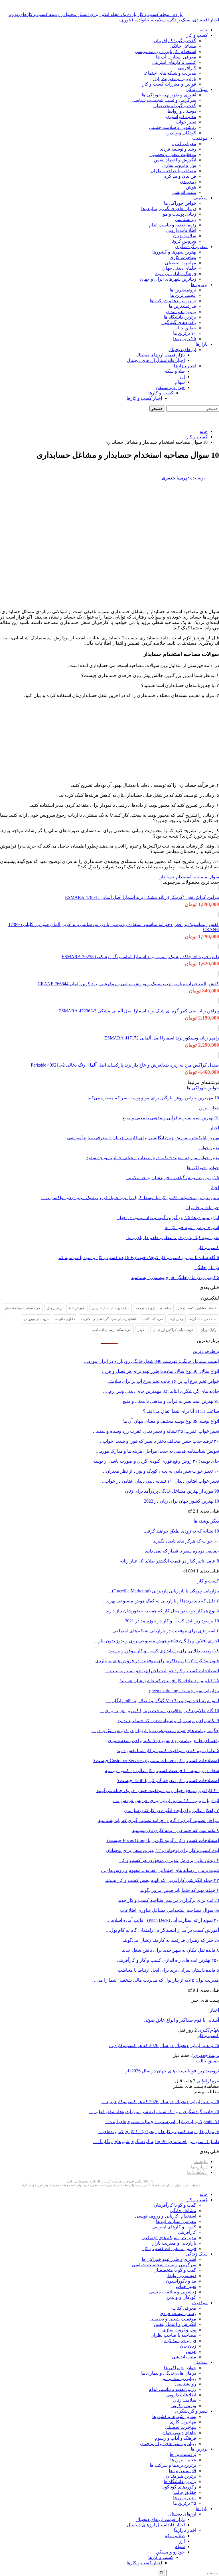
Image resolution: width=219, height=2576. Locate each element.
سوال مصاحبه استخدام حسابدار (189, 877)
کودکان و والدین (181, 133)
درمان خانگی (207, 1267)
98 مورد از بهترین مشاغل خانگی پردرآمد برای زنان (172, 1491)
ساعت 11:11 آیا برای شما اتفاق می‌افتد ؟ (181, 1411)
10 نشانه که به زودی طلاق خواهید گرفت (181, 1531)
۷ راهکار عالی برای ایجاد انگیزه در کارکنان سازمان (172, 1810)
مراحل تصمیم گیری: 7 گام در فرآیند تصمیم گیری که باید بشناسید (159, 1820)
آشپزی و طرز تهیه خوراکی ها (169, 95)
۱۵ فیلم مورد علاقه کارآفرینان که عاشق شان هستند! (169, 1681)
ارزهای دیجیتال (182, 349)
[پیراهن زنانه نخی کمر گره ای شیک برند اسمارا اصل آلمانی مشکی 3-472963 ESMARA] (219, 1001)
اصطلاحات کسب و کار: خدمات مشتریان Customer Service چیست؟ (156, 1761)
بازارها (202, 344)
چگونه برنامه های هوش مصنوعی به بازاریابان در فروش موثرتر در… (155, 1731)
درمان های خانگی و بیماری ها (169, 209)
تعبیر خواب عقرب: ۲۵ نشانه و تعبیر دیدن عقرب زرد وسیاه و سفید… (155, 1431)
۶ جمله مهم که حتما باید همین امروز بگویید (179, 1890)
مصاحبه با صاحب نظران (173, 171)
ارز (182, 377)
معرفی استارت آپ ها (176, 57)
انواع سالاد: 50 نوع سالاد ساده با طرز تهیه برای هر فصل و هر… (160, 1371)
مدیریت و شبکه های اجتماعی (169, 73)
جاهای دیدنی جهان (179, 268)
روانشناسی (186, 219)
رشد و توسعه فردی (178, 149)
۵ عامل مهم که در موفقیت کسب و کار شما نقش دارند (168, 1751)
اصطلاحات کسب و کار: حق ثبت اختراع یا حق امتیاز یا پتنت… (162, 1671)
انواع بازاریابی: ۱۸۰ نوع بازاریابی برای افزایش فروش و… (166, 1800)
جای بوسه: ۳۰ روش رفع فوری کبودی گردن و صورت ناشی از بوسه (156, 1461)
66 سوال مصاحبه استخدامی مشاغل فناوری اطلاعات (170, 1910)
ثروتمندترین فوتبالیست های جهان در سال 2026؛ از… (170, 2071)
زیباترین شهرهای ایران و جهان (168, 279)
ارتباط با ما (197, 2172)
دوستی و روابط (182, 111)
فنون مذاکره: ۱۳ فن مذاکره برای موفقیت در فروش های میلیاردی (157, 1661)
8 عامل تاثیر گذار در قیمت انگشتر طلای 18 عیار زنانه (170, 1561)
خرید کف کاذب (153, 1319)
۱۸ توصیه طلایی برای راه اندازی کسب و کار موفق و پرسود (164, 1651)
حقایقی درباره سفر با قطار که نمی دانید (182, 1551)
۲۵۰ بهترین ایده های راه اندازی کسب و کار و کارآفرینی (168, 1960)
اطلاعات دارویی (181, 230)
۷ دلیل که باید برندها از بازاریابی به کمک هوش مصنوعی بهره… (161, 1601)
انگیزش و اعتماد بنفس (175, 160)
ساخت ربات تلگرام (203, 1319)
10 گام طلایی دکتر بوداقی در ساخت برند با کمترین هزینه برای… (160, 1711)
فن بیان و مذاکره (180, 176)
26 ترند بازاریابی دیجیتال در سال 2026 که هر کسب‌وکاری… (164, 2045)
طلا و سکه (175, 371)
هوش (191, 187)
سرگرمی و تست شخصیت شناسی (164, 100)
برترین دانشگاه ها (180, 317)
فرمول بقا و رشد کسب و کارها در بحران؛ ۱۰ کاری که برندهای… (159, 2132)
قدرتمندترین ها (182, 306)
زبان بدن (188, 182)
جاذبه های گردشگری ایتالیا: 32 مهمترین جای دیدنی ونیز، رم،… (161, 1391)
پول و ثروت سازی (179, 165)
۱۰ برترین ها (185, 333)
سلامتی (200, 198)
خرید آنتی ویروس (36, 1319)
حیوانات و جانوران (202, 1208)
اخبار (214, 1128)
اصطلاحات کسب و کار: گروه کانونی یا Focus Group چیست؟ (163, 1840)
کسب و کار (197, 35)
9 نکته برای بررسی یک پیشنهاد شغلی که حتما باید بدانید (168, 1721)
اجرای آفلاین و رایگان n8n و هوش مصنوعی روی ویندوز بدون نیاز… (156, 1641)
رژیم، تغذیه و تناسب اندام (173, 225)
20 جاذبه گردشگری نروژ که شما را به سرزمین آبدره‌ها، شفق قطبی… (154, 2112)
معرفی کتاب (184, 144)
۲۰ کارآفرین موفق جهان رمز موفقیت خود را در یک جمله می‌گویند (158, 1790)
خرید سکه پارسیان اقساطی (111, 1330)
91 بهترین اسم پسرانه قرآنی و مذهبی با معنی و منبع (171, 1401)
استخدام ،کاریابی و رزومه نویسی (166, 51)
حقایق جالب (185, 328)
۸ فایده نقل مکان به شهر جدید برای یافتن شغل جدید (171, 1950)
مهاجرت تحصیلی (181, 263)
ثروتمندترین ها (183, 290)
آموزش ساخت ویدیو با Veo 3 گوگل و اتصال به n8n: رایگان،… (162, 1701)
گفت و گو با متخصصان (175, 106)
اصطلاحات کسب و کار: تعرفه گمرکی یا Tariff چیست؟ (168, 1780)
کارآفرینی (187, 68)
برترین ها (199, 284)
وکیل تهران (208, 1330)
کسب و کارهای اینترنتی (174, 62)
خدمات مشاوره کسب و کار (197, 1308)
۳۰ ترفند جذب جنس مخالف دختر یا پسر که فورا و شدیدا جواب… (159, 1441)
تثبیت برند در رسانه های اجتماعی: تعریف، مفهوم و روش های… (160, 1870)
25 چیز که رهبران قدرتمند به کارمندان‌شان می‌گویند (171, 1940)
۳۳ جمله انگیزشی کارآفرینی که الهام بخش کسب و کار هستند (162, 1880)
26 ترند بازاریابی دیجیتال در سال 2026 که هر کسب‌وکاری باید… (160, 2102)
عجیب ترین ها (183, 295)
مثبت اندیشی (184, 192)
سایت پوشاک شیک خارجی (110, 1308)
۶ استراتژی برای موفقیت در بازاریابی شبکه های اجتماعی (166, 1631)
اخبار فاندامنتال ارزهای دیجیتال (156, 360)
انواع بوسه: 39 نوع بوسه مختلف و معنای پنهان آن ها (171, 1421)
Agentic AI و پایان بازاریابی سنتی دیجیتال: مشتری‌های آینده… (162, 2122)
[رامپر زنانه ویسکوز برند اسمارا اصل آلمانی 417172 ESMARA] (219, 1028)
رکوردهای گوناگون (179, 322)
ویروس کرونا (184, 241)
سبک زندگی (197, 89)
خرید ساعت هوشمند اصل (22, 1308)
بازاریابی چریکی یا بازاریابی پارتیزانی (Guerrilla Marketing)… (163, 1591)
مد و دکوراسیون (181, 116)
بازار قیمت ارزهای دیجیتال (160, 355)
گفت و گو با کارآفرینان (175, 41)
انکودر (142, 1330)
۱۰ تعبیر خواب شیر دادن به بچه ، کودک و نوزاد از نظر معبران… (160, 1471)
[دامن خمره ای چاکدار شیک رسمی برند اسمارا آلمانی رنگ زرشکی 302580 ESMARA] (219, 947)
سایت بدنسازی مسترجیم (153, 1308)
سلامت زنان (185, 236)
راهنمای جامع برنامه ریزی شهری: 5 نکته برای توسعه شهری (163, 1741)
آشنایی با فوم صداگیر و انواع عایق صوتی (181, 2020)
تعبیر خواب (186, 122)
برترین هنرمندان (181, 312)
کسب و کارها (161, 393)
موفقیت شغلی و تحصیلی (173, 154)
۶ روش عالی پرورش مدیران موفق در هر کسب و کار (169, 1860)
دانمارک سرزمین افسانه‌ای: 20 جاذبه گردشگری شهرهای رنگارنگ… (156, 2142)
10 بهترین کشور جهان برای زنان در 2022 (182, 1501)
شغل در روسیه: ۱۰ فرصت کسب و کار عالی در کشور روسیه (162, 1771)
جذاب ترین (209, 1108)
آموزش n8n (77, 1308)
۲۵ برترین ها (185, 339)
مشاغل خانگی (183, 46)
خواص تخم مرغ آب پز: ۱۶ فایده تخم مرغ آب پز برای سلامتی (163, 1381)
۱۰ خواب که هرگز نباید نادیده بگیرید (186, 1541)
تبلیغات (201, 2161)
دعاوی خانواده (65, 1319)
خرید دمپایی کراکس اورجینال (173, 1330)
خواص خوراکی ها (180, 203)
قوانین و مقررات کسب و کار (169, 84)
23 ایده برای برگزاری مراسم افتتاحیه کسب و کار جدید (168, 1900)
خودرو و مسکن (170, 387)
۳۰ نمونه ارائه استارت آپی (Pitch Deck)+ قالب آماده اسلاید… (163, 1920)
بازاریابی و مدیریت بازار (174, 79)
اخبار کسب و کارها (144, 398)
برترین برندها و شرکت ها (173, 301)
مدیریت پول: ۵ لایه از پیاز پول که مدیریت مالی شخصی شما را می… (156, 1980)
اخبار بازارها (185, 366)
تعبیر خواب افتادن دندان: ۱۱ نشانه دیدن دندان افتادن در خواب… (160, 1481)
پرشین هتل (55, 1308)
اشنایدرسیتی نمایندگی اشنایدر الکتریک (109, 1319)
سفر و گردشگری (191, 247)
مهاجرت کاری (183, 257)
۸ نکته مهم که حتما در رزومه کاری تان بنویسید (176, 1830)
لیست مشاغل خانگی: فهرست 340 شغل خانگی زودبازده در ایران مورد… (151, 1361)
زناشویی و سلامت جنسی (173, 127)
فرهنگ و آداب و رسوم (176, 274)
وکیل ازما (176, 1319)
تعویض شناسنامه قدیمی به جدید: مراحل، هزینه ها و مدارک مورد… (157, 1451)
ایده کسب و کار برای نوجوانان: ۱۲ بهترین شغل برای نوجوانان (162, 1850)
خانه (204, 30)
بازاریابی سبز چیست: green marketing (184, 1691)
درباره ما (199, 2167)
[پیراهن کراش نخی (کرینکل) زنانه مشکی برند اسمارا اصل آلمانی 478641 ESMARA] (219, 887)
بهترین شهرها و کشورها (174, 252)
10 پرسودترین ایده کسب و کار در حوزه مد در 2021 (172, 1621)
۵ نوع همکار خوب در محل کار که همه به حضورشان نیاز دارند (162, 1611)
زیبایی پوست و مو (180, 214)
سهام (180, 382)
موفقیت (200, 138)
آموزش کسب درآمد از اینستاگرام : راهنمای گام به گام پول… (162, 1930)
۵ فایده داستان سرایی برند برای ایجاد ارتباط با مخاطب (168, 1970)
